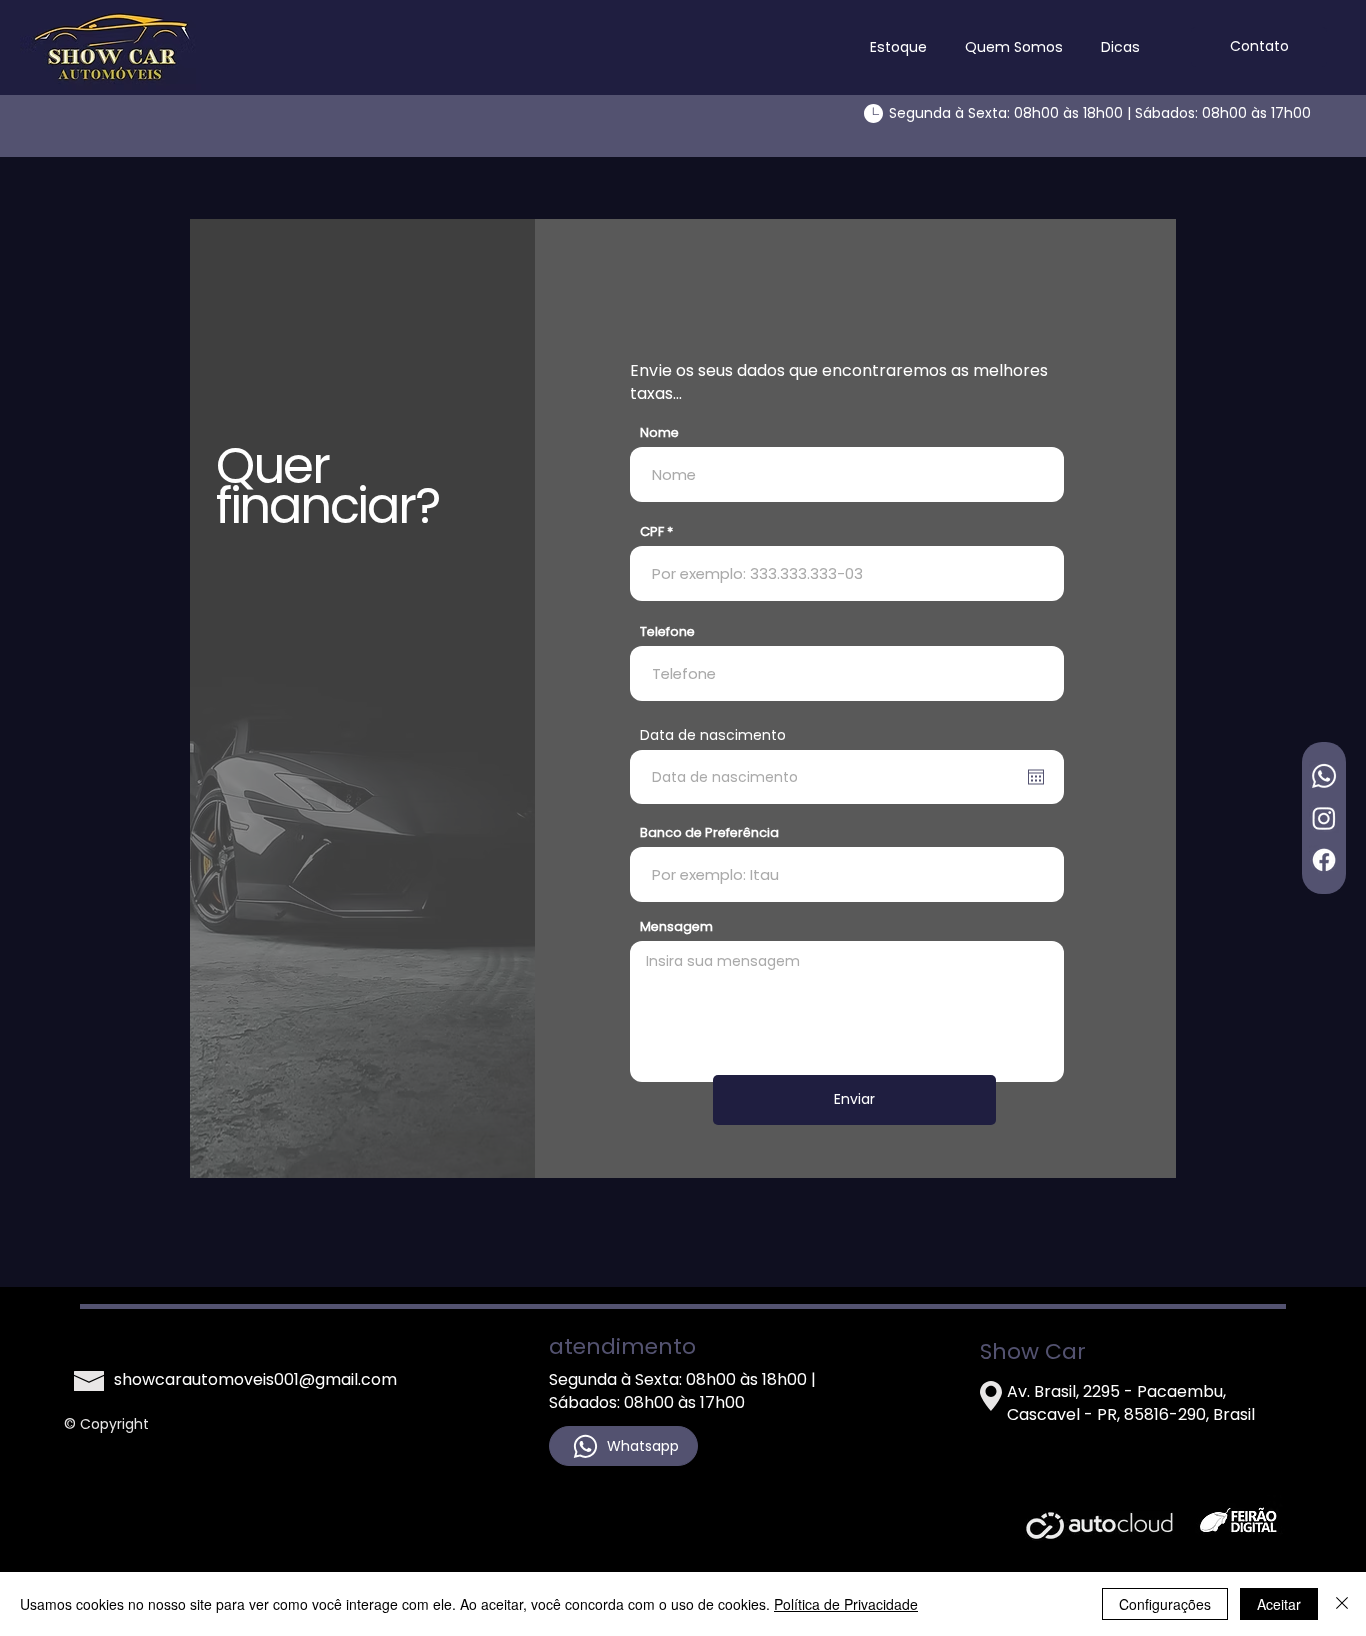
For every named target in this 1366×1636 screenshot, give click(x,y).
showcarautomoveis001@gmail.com (255, 1379)
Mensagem (676, 926)
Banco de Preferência (709, 832)
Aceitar (1279, 1604)
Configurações (1165, 1604)
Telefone (667, 631)
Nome (659, 432)
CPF (652, 531)
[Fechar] (1342, 1604)
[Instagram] (1324, 818)
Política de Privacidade (846, 1604)
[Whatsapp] (1324, 776)
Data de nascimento (713, 735)
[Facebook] (1324, 860)
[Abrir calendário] (1036, 777)
